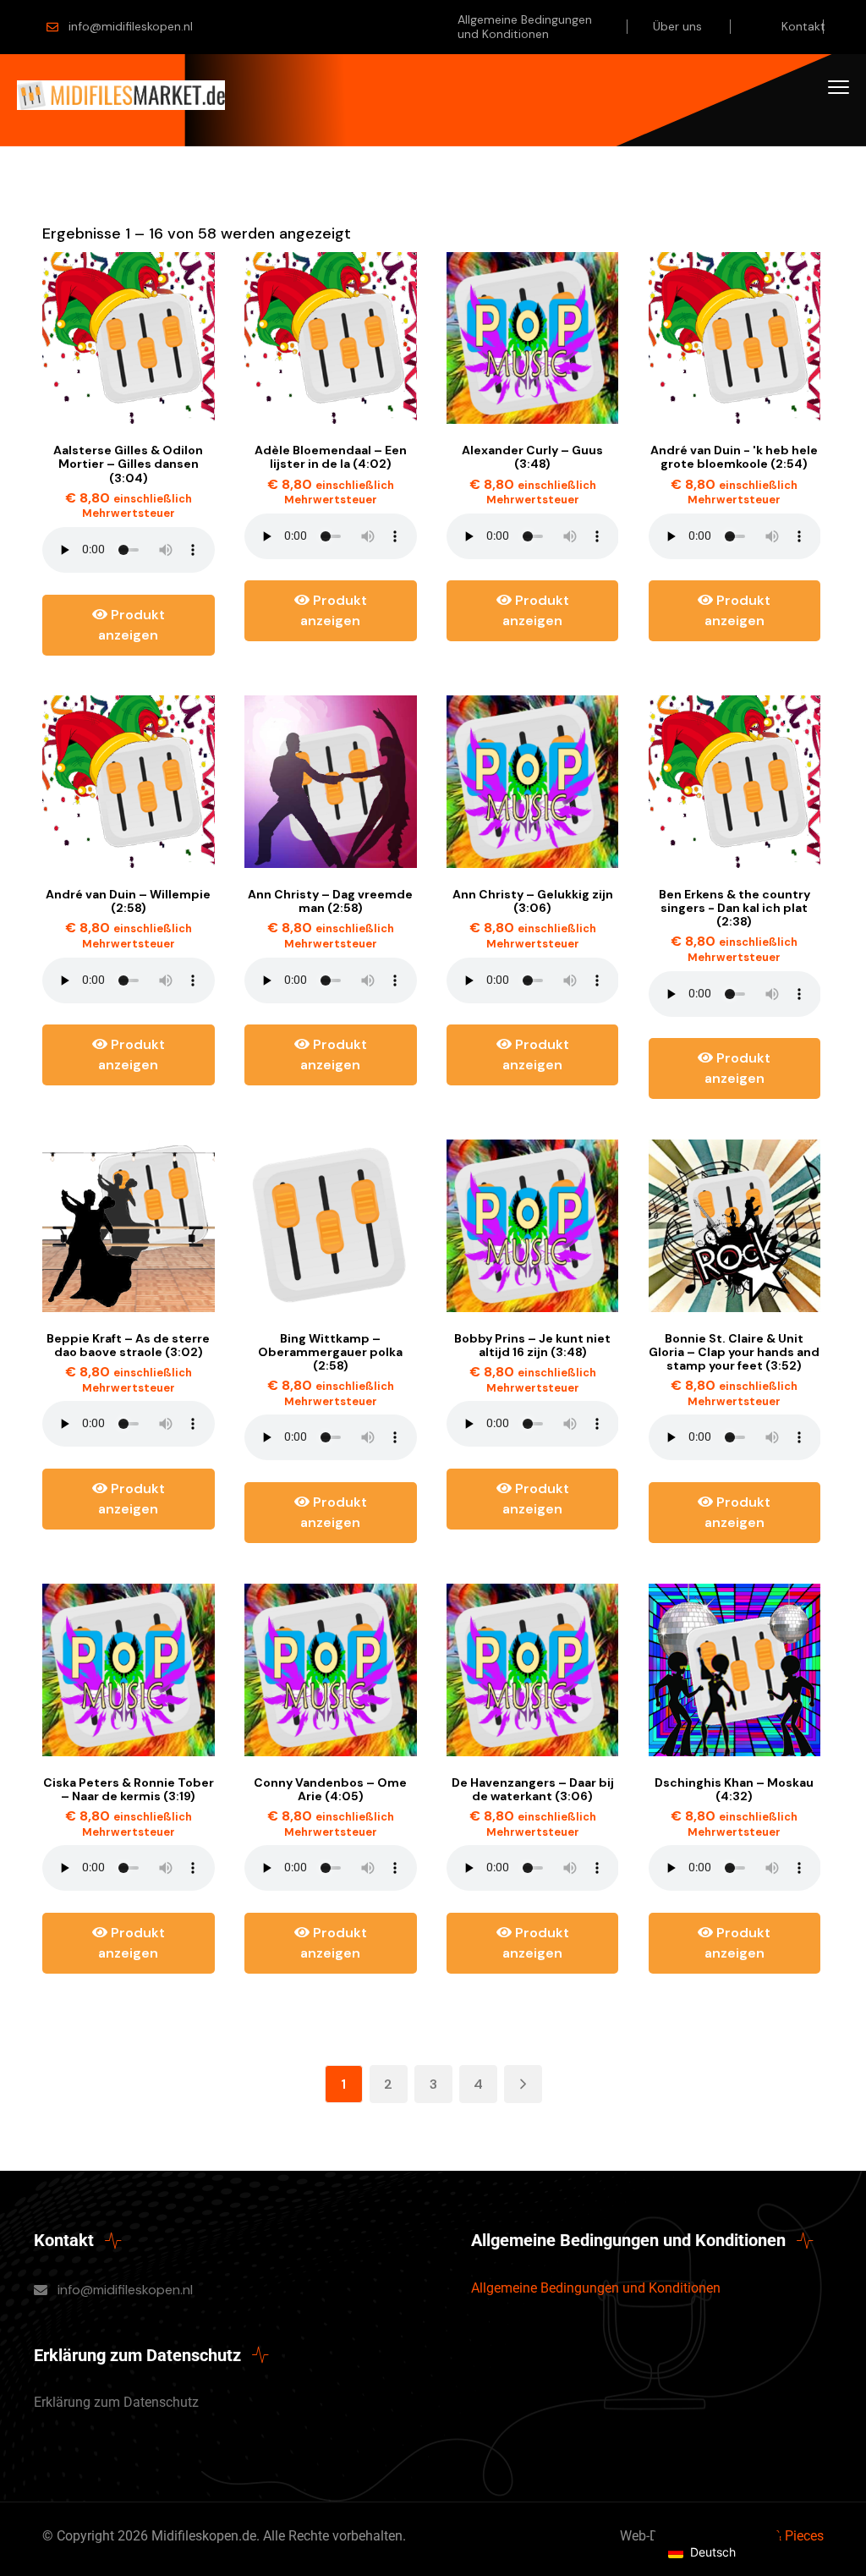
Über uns (677, 26)
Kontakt (803, 26)
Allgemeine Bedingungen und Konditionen (525, 27)
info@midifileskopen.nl (131, 26)
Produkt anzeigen (132, 625)
